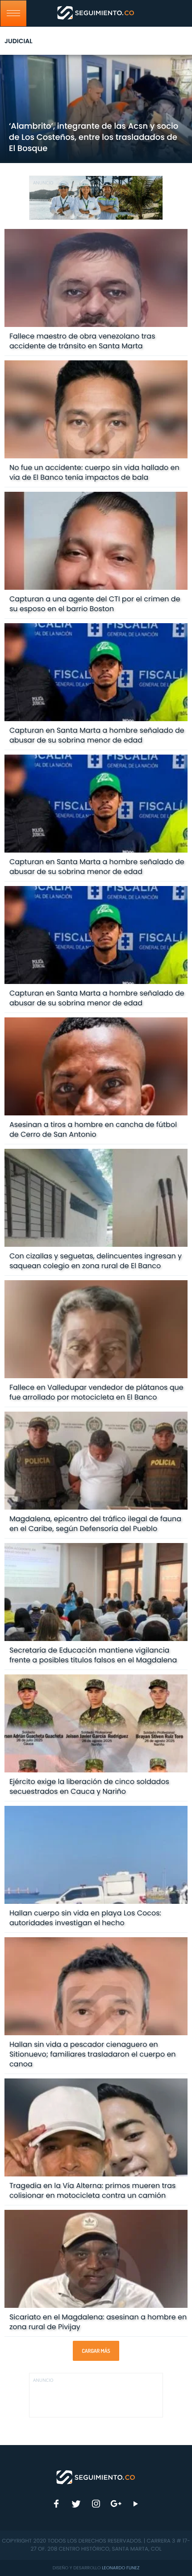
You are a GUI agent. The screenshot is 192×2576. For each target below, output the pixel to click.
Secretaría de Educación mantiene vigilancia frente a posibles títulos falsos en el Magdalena (93, 1655)
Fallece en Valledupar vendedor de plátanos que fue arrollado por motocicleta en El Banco (96, 1392)
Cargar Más (96, 2351)
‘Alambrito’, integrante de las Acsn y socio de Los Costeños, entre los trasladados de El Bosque (94, 137)
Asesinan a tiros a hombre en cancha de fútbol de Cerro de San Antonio (93, 1129)
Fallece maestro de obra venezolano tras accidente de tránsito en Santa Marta (82, 341)
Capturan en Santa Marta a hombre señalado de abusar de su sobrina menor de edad (97, 735)
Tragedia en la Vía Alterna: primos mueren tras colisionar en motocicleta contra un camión (93, 2190)
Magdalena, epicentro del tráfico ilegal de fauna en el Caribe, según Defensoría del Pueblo (95, 1524)
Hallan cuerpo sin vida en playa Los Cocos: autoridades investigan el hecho (85, 1918)
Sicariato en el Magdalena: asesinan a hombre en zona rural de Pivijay (98, 2322)
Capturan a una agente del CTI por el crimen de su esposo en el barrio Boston (95, 604)
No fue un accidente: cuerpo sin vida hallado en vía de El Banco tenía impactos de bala (94, 472)
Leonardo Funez (121, 2568)
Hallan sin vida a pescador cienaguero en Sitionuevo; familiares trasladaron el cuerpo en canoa (93, 2054)
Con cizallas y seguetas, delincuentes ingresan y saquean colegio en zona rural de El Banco (96, 1261)
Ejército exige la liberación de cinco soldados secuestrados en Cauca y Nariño (89, 1786)
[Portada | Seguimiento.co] (96, 2477)
